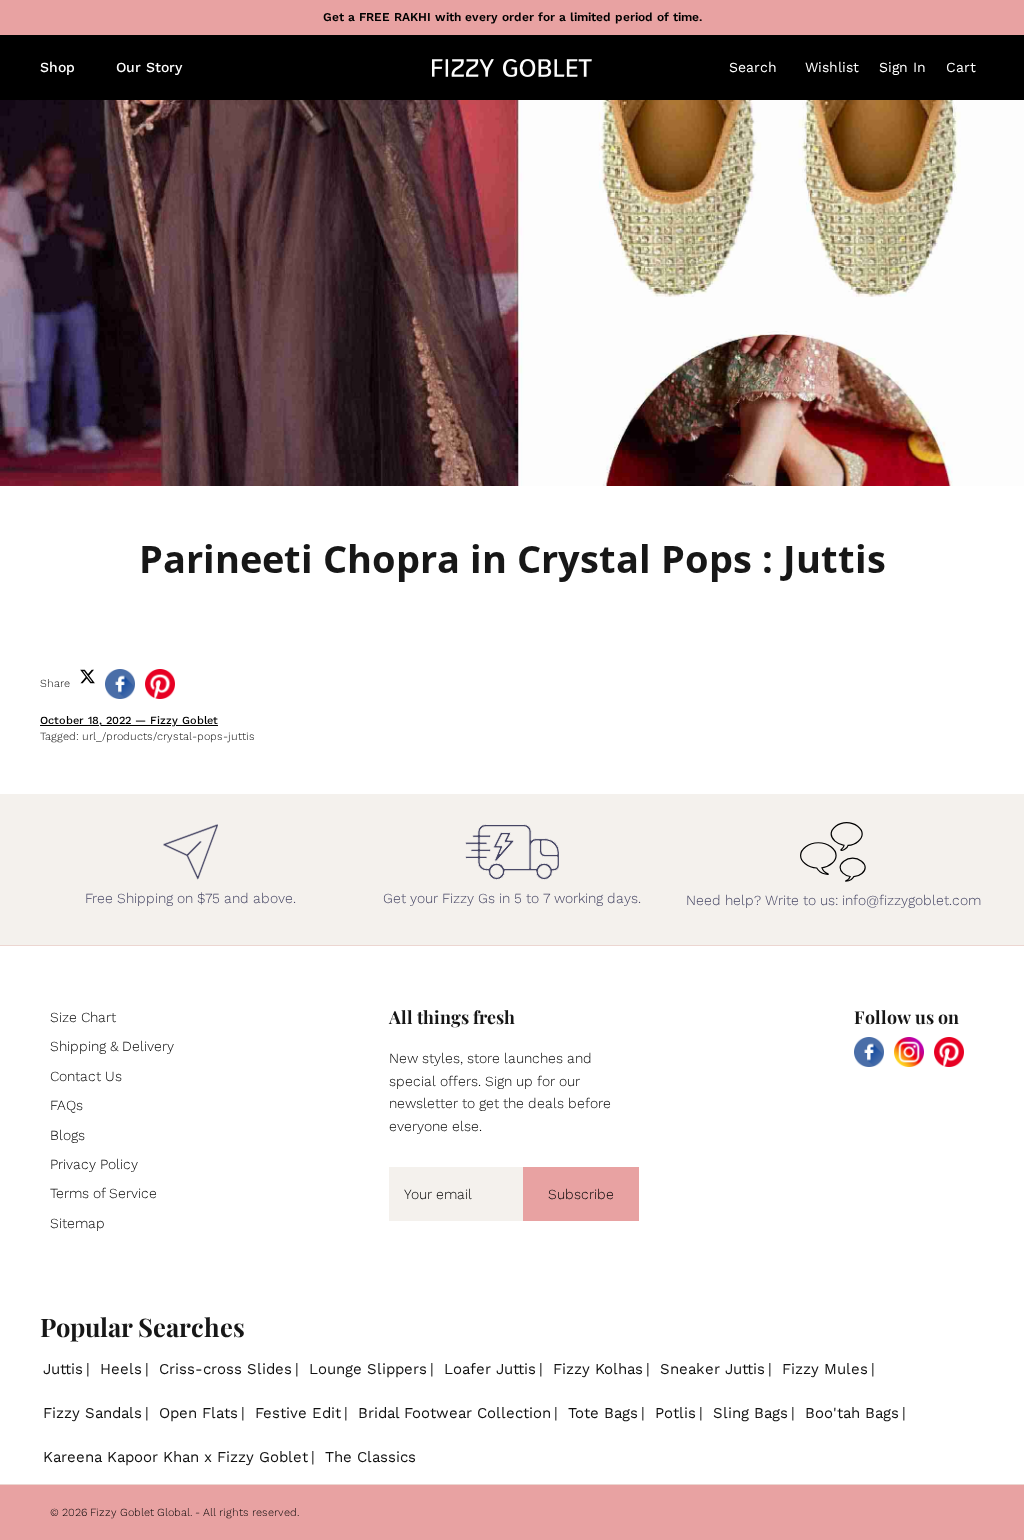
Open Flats (198, 1413)
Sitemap (77, 1223)
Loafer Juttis (490, 1369)
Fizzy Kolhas (598, 1369)
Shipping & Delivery (112, 1046)
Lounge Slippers (368, 1369)
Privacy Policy (94, 1164)
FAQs (66, 1105)
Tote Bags (603, 1413)
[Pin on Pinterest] (160, 684)
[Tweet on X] (87, 676)
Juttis (63, 1369)
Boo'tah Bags (852, 1413)
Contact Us (86, 1076)
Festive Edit (298, 1413)
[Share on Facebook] (120, 684)
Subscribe (581, 1194)
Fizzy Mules (825, 1369)
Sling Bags (750, 1413)
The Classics (370, 1457)
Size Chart (83, 1017)
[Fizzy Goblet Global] (512, 68)
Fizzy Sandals (92, 1413)
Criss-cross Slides (225, 1369)
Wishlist (832, 67)
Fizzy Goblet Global (140, 1512)
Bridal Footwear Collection (454, 1413)
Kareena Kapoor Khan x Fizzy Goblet (175, 1457)
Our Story (149, 67)
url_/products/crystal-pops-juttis (168, 736)
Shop (57, 67)
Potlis (675, 1413)
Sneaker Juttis (712, 1369)
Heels (121, 1369)
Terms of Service (103, 1193)
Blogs (67, 1135)
